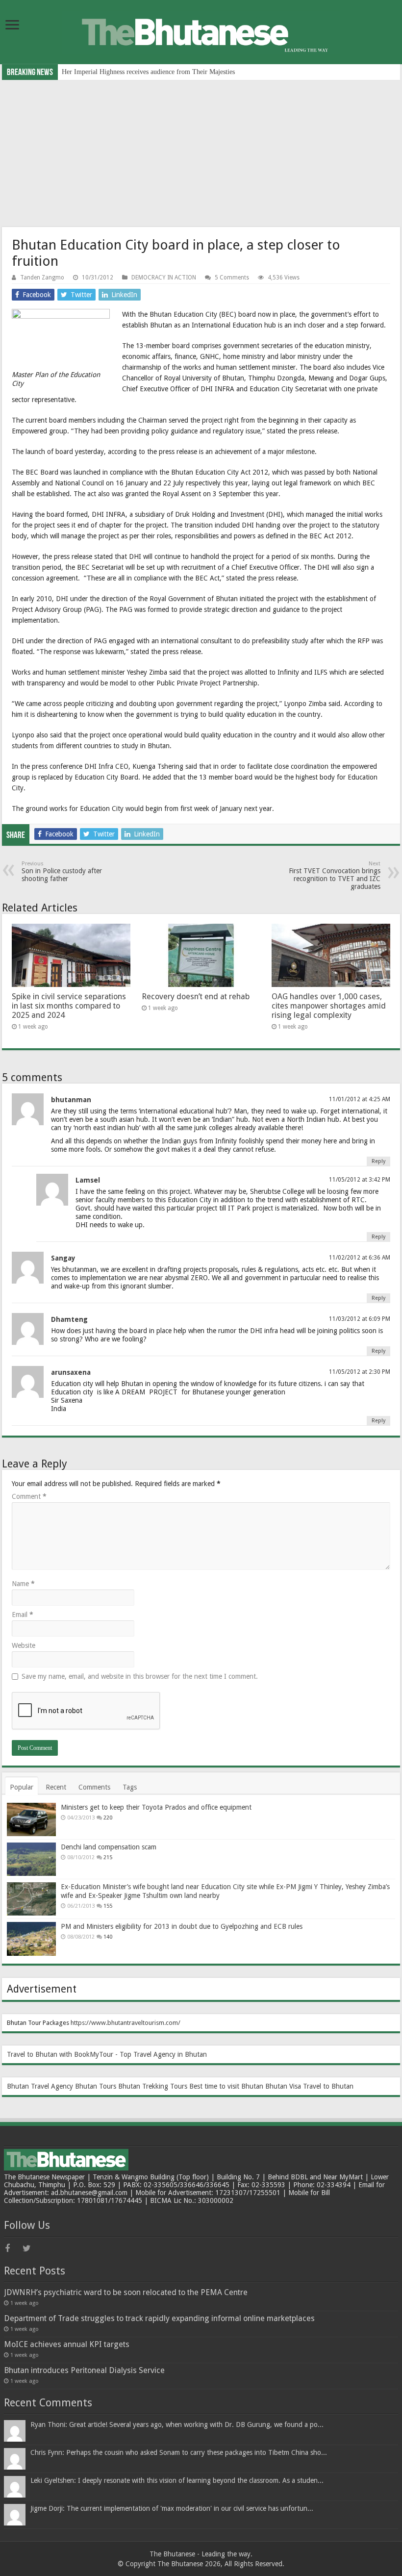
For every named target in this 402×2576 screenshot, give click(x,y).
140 (108, 1937)
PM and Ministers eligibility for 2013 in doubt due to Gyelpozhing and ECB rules (182, 1926)
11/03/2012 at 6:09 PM (360, 1319)
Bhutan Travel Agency (40, 2086)
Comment (29, 1496)
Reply (378, 1161)
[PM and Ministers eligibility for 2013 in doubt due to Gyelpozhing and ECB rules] (31, 1939)
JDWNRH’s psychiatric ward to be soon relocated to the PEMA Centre (126, 2292)
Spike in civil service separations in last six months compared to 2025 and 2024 (69, 1006)
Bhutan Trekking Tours (153, 2086)
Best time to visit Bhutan (226, 2086)
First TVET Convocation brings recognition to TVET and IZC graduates (335, 875)
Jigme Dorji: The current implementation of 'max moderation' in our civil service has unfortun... (172, 2508)
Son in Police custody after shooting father (62, 871)
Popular (22, 1787)
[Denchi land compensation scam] (31, 1859)
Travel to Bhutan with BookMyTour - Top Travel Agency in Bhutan (107, 2054)
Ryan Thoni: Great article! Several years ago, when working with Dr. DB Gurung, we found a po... (177, 2424)
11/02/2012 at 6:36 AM (360, 1258)
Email (23, 1615)
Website (24, 1645)
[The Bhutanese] (201, 31)
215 (108, 1857)
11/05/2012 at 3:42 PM (360, 1180)
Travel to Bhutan (328, 2086)
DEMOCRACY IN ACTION (164, 278)
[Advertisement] (201, 153)
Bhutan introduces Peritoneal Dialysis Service (84, 2370)
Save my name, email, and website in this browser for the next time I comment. (140, 1676)
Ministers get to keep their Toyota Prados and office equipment (156, 1807)
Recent (56, 1787)
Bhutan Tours (96, 2086)
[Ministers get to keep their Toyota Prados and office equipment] (31, 1819)
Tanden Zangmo (42, 278)
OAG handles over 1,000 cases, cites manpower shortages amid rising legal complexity (329, 1006)
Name (23, 1584)
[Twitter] (30, 2248)
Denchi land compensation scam (109, 1847)
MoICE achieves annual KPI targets (67, 2344)
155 (108, 1906)
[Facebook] (13, 2248)
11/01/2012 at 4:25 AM (360, 1099)
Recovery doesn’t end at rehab (196, 997)
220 (108, 1818)
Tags (130, 1787)
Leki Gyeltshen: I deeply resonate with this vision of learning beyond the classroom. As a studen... (177, 2480)
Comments (94, 1787)
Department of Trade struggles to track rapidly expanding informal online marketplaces (159, 2318)
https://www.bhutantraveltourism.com (124, 2023)
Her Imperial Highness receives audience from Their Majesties (148, 72)
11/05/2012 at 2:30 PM (360, 1372)
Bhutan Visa (283, 2086)
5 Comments (232, 278)
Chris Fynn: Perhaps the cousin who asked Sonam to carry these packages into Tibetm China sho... (179, 2452)
